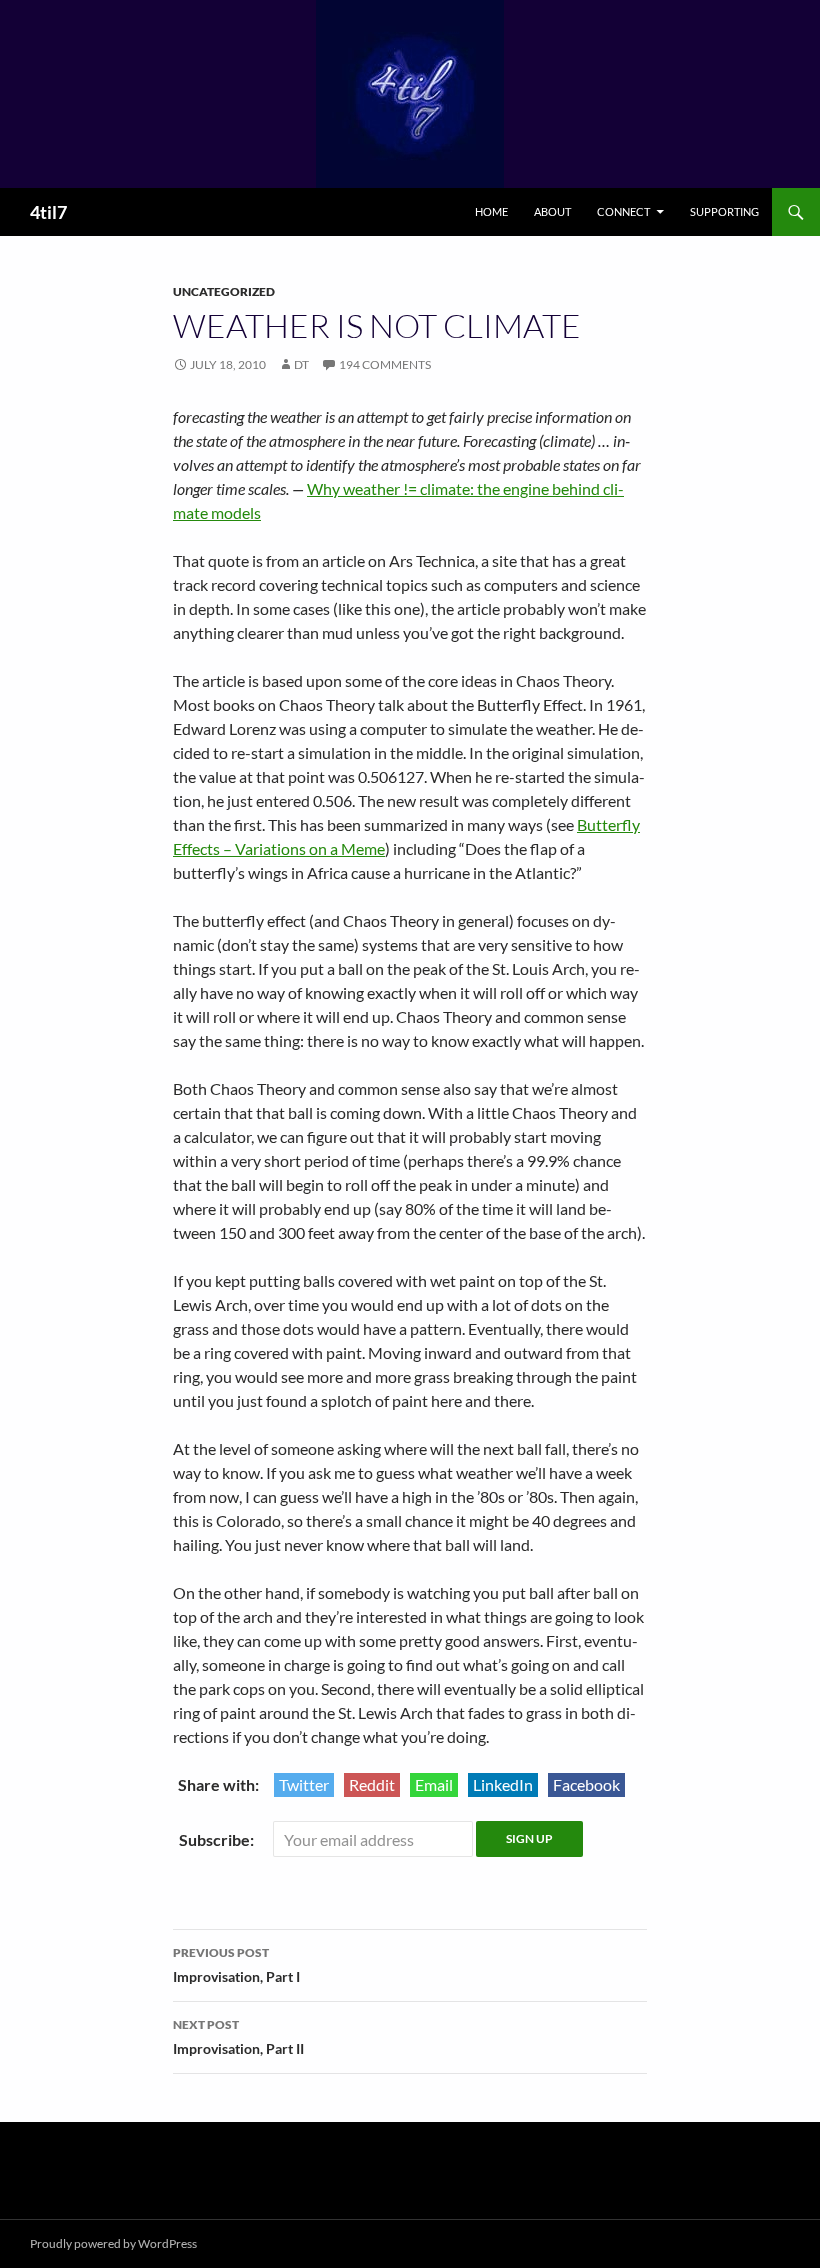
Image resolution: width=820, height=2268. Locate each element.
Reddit (372, 1784)
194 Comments (385, 364)
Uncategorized (224, 291)
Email (434, 1784)
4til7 (48, 212)
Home (491, 211)
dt (301, 364)
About (552, 211)
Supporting (724, 211)
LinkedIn (503, 1784)
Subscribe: (218, 1839)
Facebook (586, 1784)
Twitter (304, 1784)
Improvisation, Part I (236, 1965)
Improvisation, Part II (238, 2037)
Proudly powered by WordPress (113, 2243)
